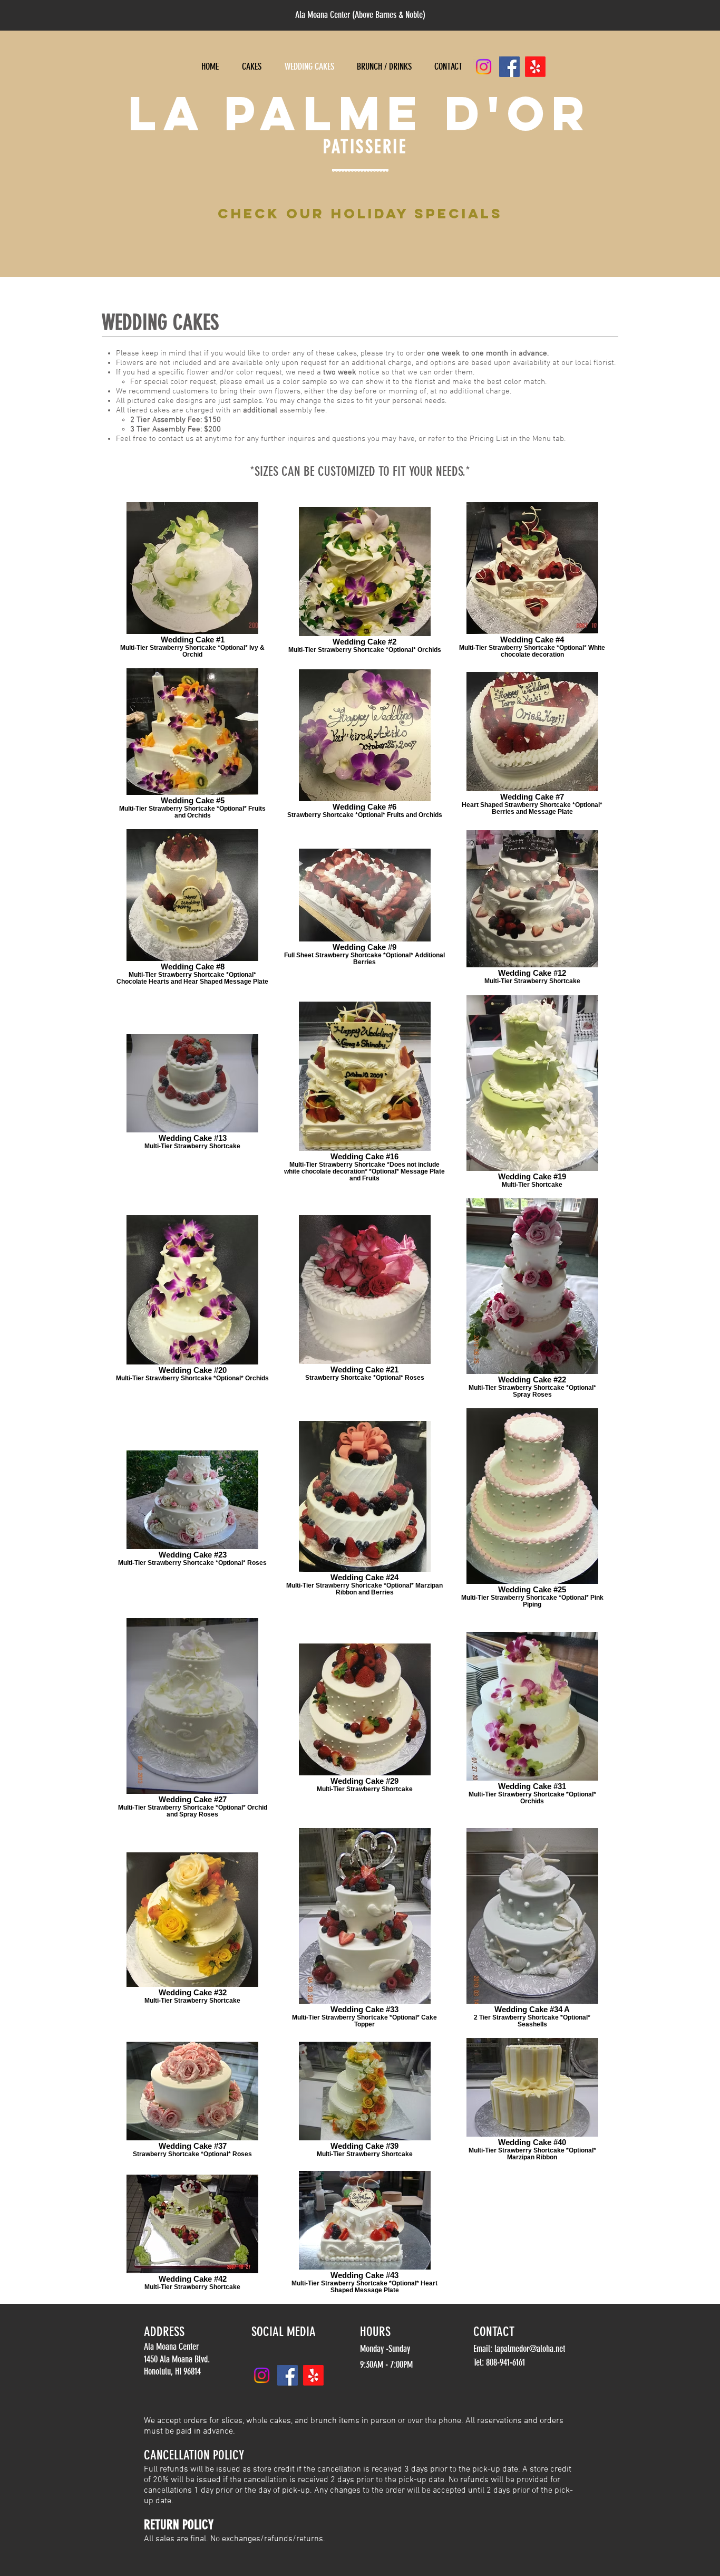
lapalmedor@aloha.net (530, 2349)
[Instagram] (484, 67)
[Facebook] (509, 67)
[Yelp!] (535, 67)
